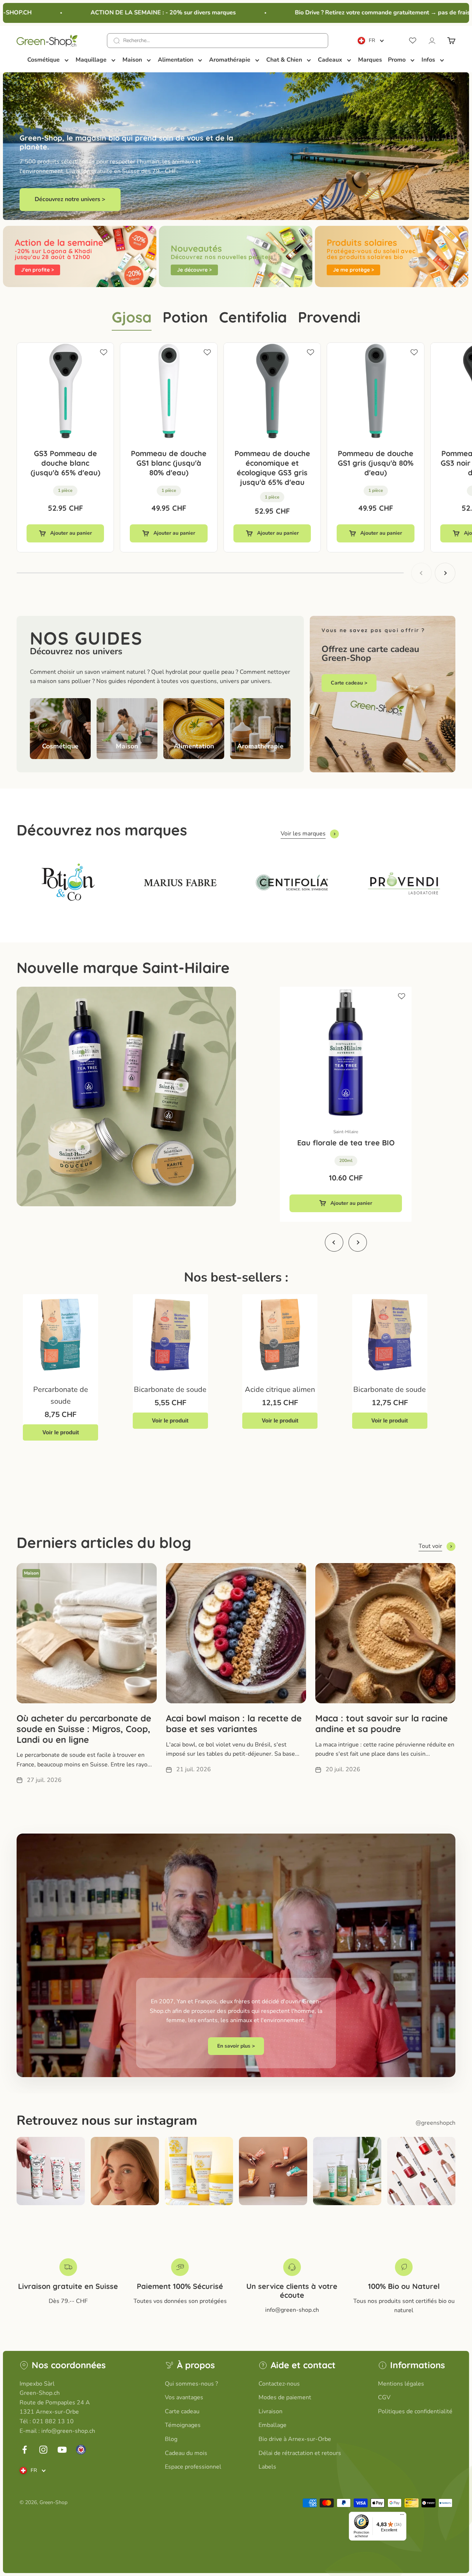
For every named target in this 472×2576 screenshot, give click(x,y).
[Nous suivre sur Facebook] (25, 2450)
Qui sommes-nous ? (191, 2384)
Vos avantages (184, 2397)
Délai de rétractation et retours (300, 2453)
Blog (171, 2439)
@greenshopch (435, 2123)
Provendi (329, 317)
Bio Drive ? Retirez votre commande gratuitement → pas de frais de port (352, 13)
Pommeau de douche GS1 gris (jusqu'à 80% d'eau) (376, 463)
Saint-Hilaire (346, 1132)
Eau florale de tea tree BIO (346, 1143)
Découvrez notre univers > (70, 199)
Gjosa (132, 317)
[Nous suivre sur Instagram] (43, 2450)
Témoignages (183, 2425)
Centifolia (253, 317)
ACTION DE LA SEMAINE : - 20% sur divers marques (122, 13)
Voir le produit (61, 1432)
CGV (384, 2397)
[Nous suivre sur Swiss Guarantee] (81, 2450)
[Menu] (402, 2516)
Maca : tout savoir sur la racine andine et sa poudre (381, 1723)
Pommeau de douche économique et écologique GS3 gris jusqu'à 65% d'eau (272, 468)
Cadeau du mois (186, 2453)
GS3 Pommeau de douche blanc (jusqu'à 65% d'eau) (65, 463)
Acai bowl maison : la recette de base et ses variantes (234, 1723)
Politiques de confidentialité (415, 2411)
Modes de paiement (285, 2397)
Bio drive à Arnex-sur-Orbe (295, 2439)
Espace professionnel (193, 2467)
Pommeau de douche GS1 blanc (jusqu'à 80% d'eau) (169, 463)
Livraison (270, 2411)
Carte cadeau (182, 2411)
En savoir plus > (236, 2046)
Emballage (273, 2425)
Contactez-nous (279, 2384)
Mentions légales (401, 2384)
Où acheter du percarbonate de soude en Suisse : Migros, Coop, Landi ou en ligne (84, 1729)
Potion (185, 317)
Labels (267, 2467)
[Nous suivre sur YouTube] (62, 2450)
